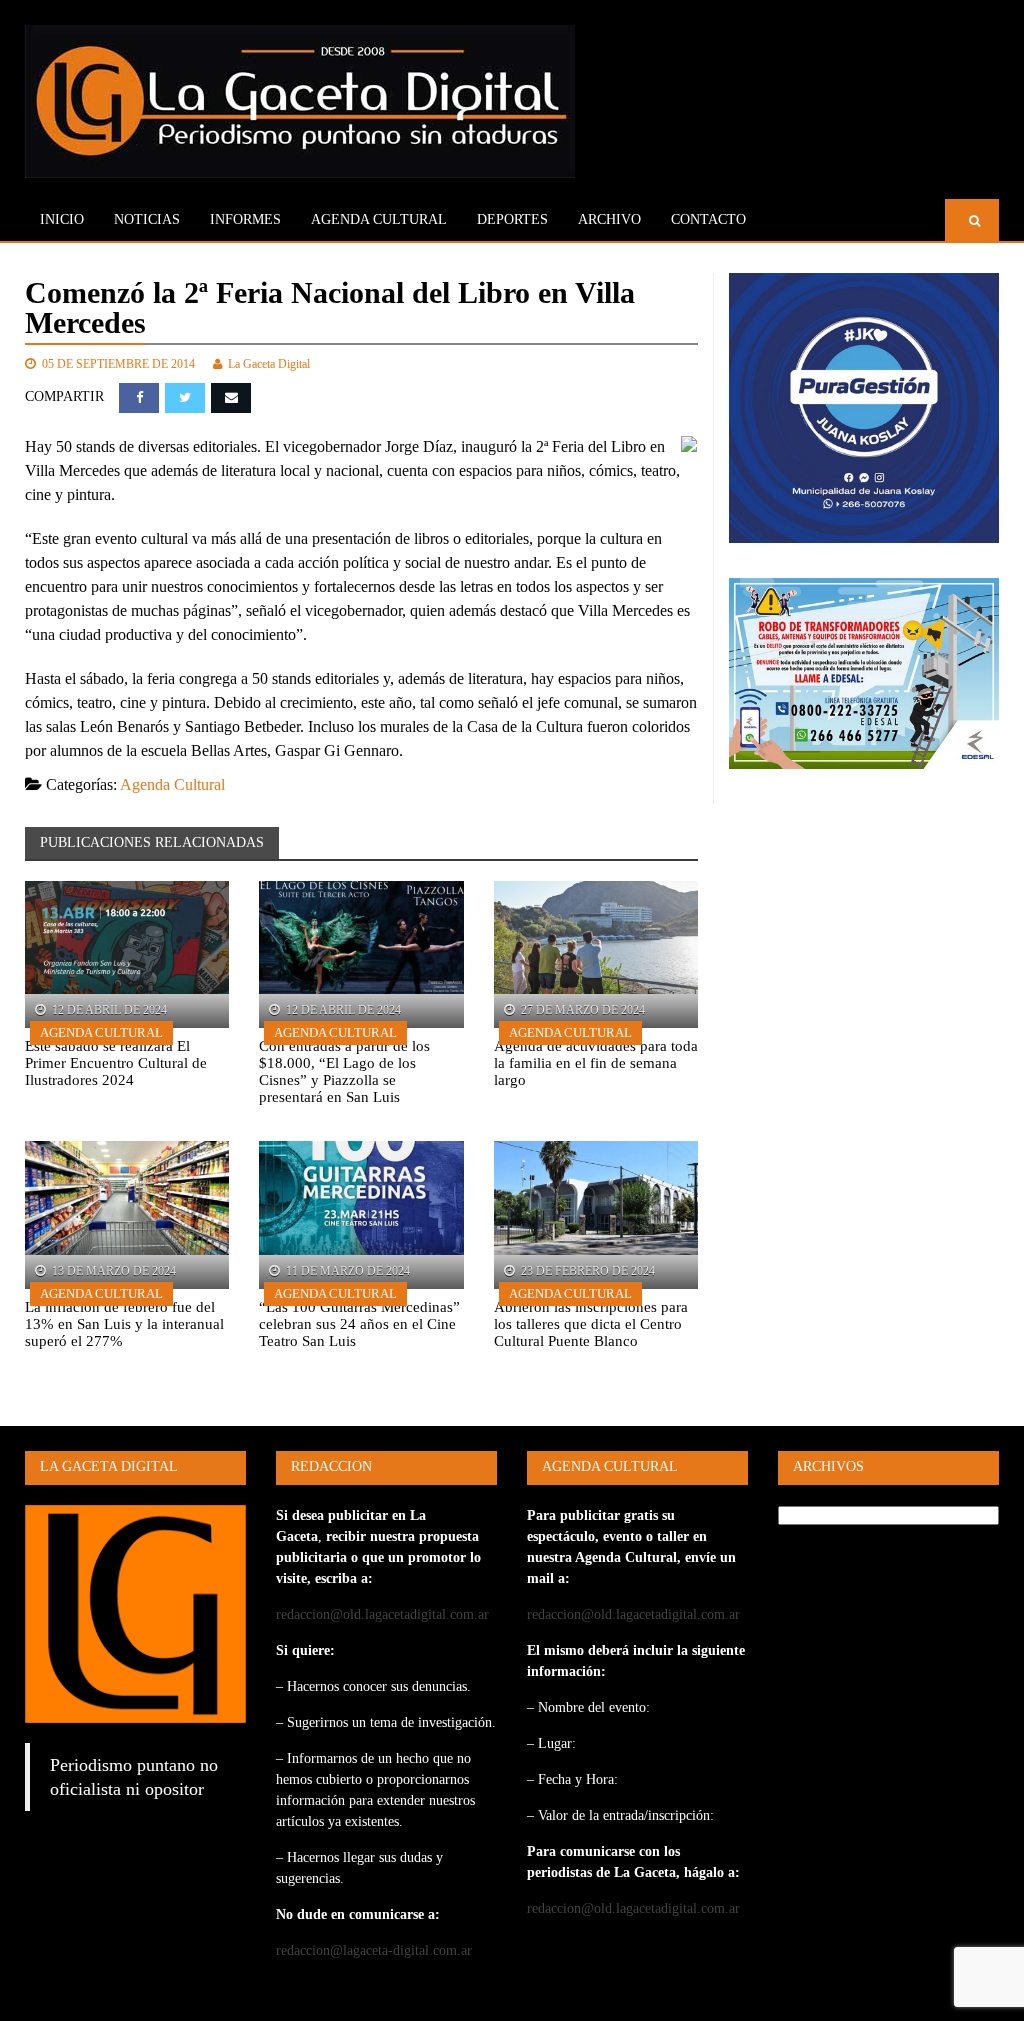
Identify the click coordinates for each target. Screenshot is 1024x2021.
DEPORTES (512, 219)
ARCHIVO (609, 219)
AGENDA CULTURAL (379, 219)
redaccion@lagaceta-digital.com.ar (374, 1950)
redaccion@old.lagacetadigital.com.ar (382, 1614)
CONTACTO (708, 219)
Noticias (147, 219)
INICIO (62, 219)
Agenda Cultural (172, 784)
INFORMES (245, 219)
